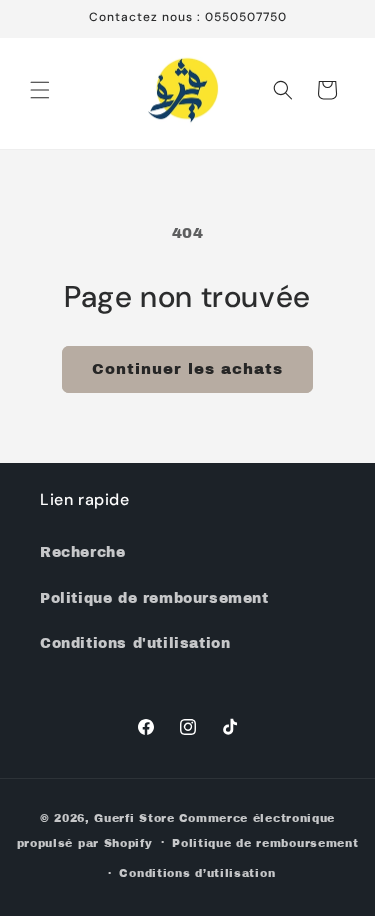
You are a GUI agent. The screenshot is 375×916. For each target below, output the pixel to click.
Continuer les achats (187, 369)
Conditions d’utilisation (197, 873)
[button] (40, 90)
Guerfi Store (134, 818)
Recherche (82, 552)
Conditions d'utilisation (135, 643)
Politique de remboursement (154, 598)
